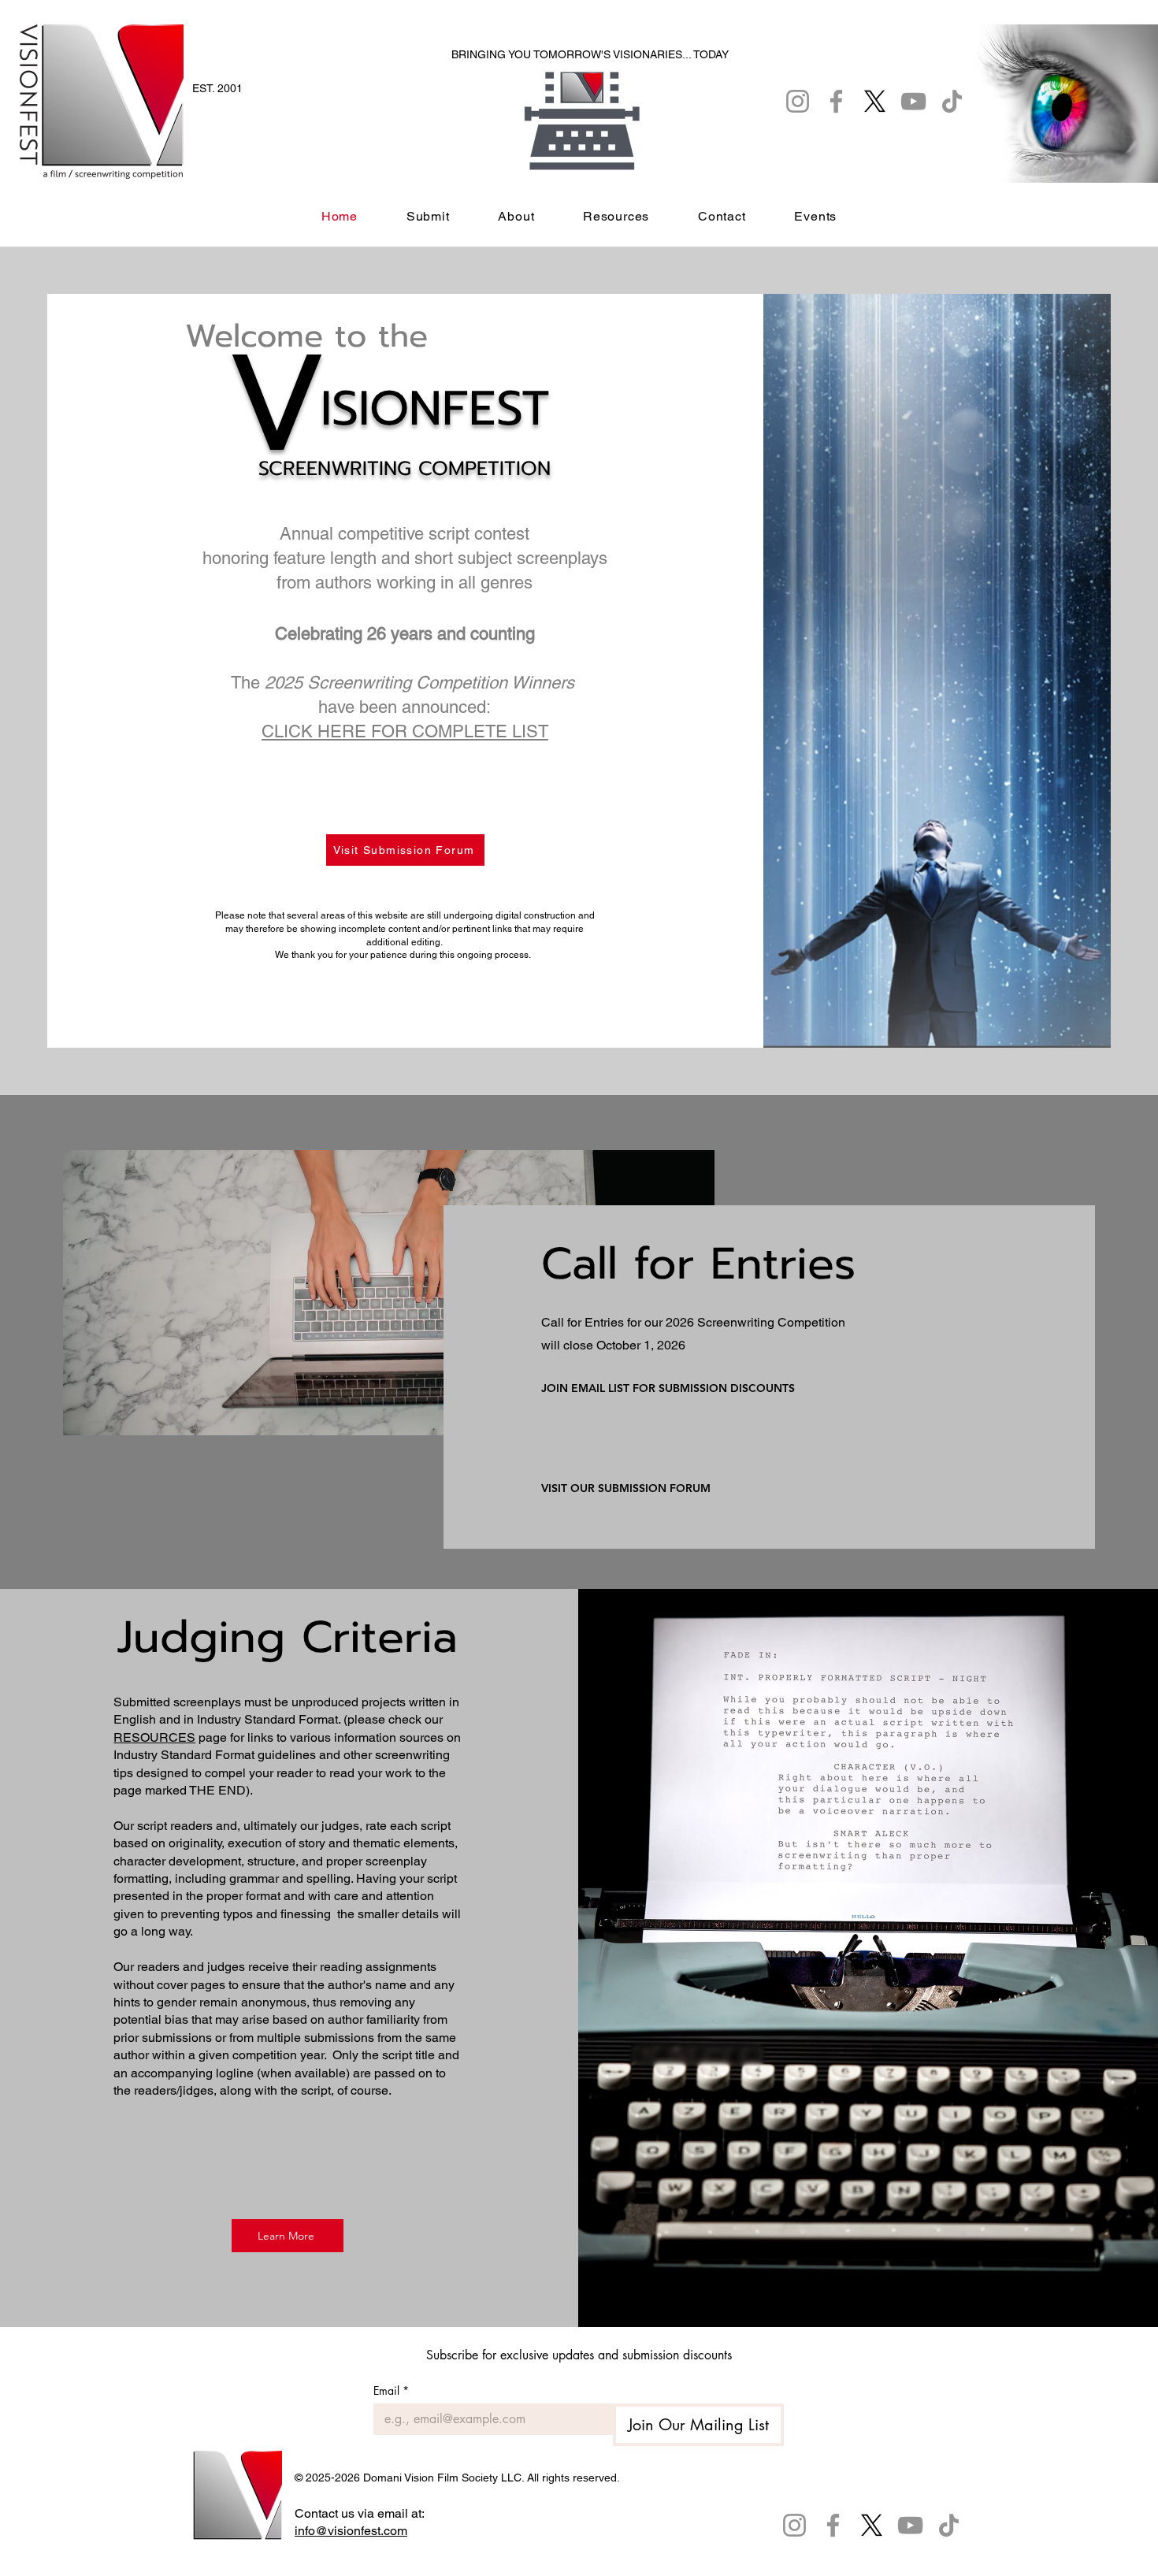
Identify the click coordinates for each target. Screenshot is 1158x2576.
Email (391, 2390)
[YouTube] (910, 2525)
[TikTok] (949, 2525)
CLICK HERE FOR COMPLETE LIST (405, 731)
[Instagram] (794, 2525)
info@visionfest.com (351, 2531)
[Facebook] (833, 2525)
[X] (872, 2525)
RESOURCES (154, 1737)
